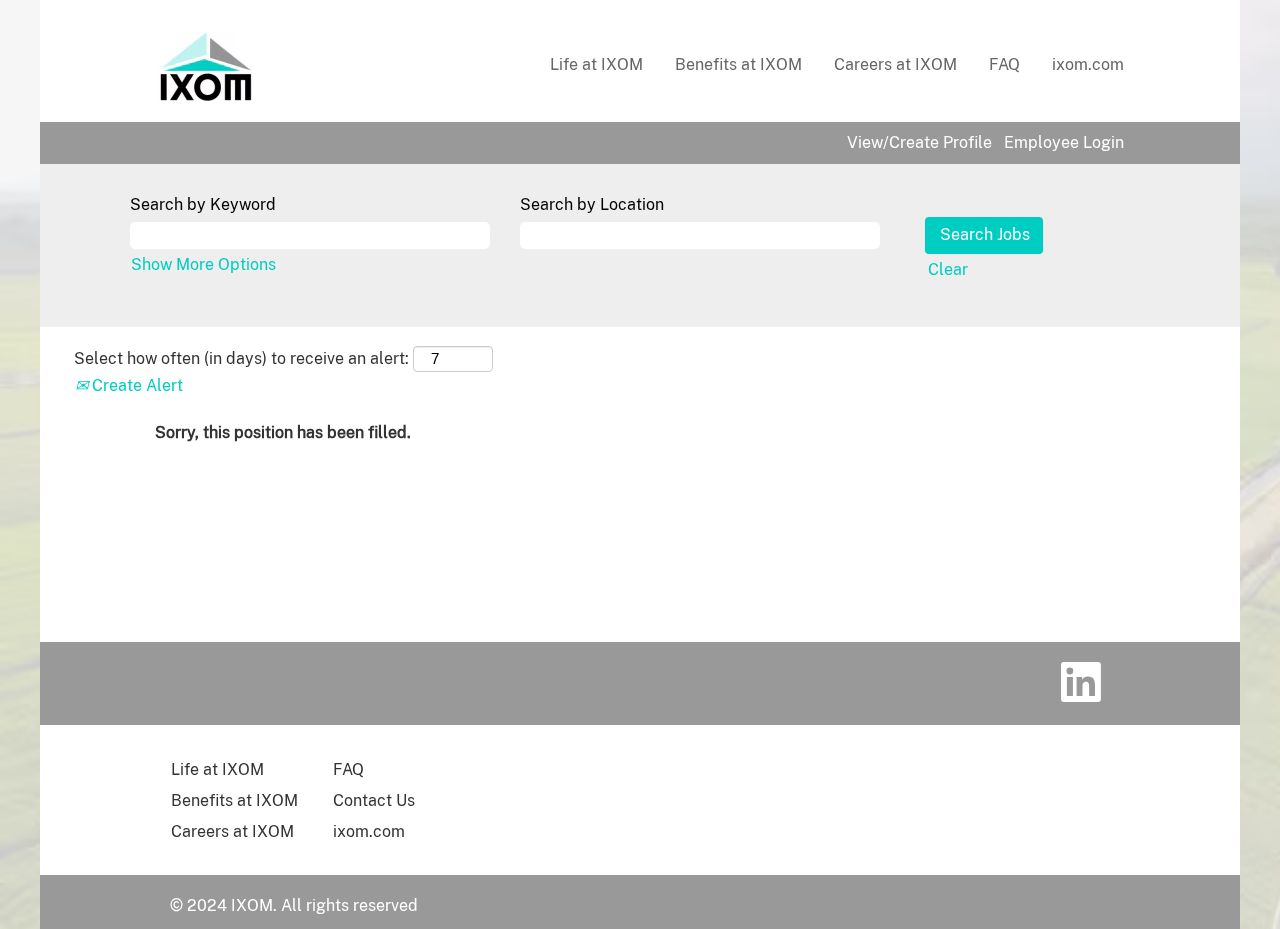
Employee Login (1064, 143)
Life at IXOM (596, 64)
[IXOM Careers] (206, 66)
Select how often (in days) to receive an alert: (241, 358)
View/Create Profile (919, 143)
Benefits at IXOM (738, 64)
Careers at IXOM (895, 64)
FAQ (1004, 64)
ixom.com (1088, 64)
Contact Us (374, 801)
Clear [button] (948, 269)
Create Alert (135, 385)
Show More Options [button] (203, 264)
